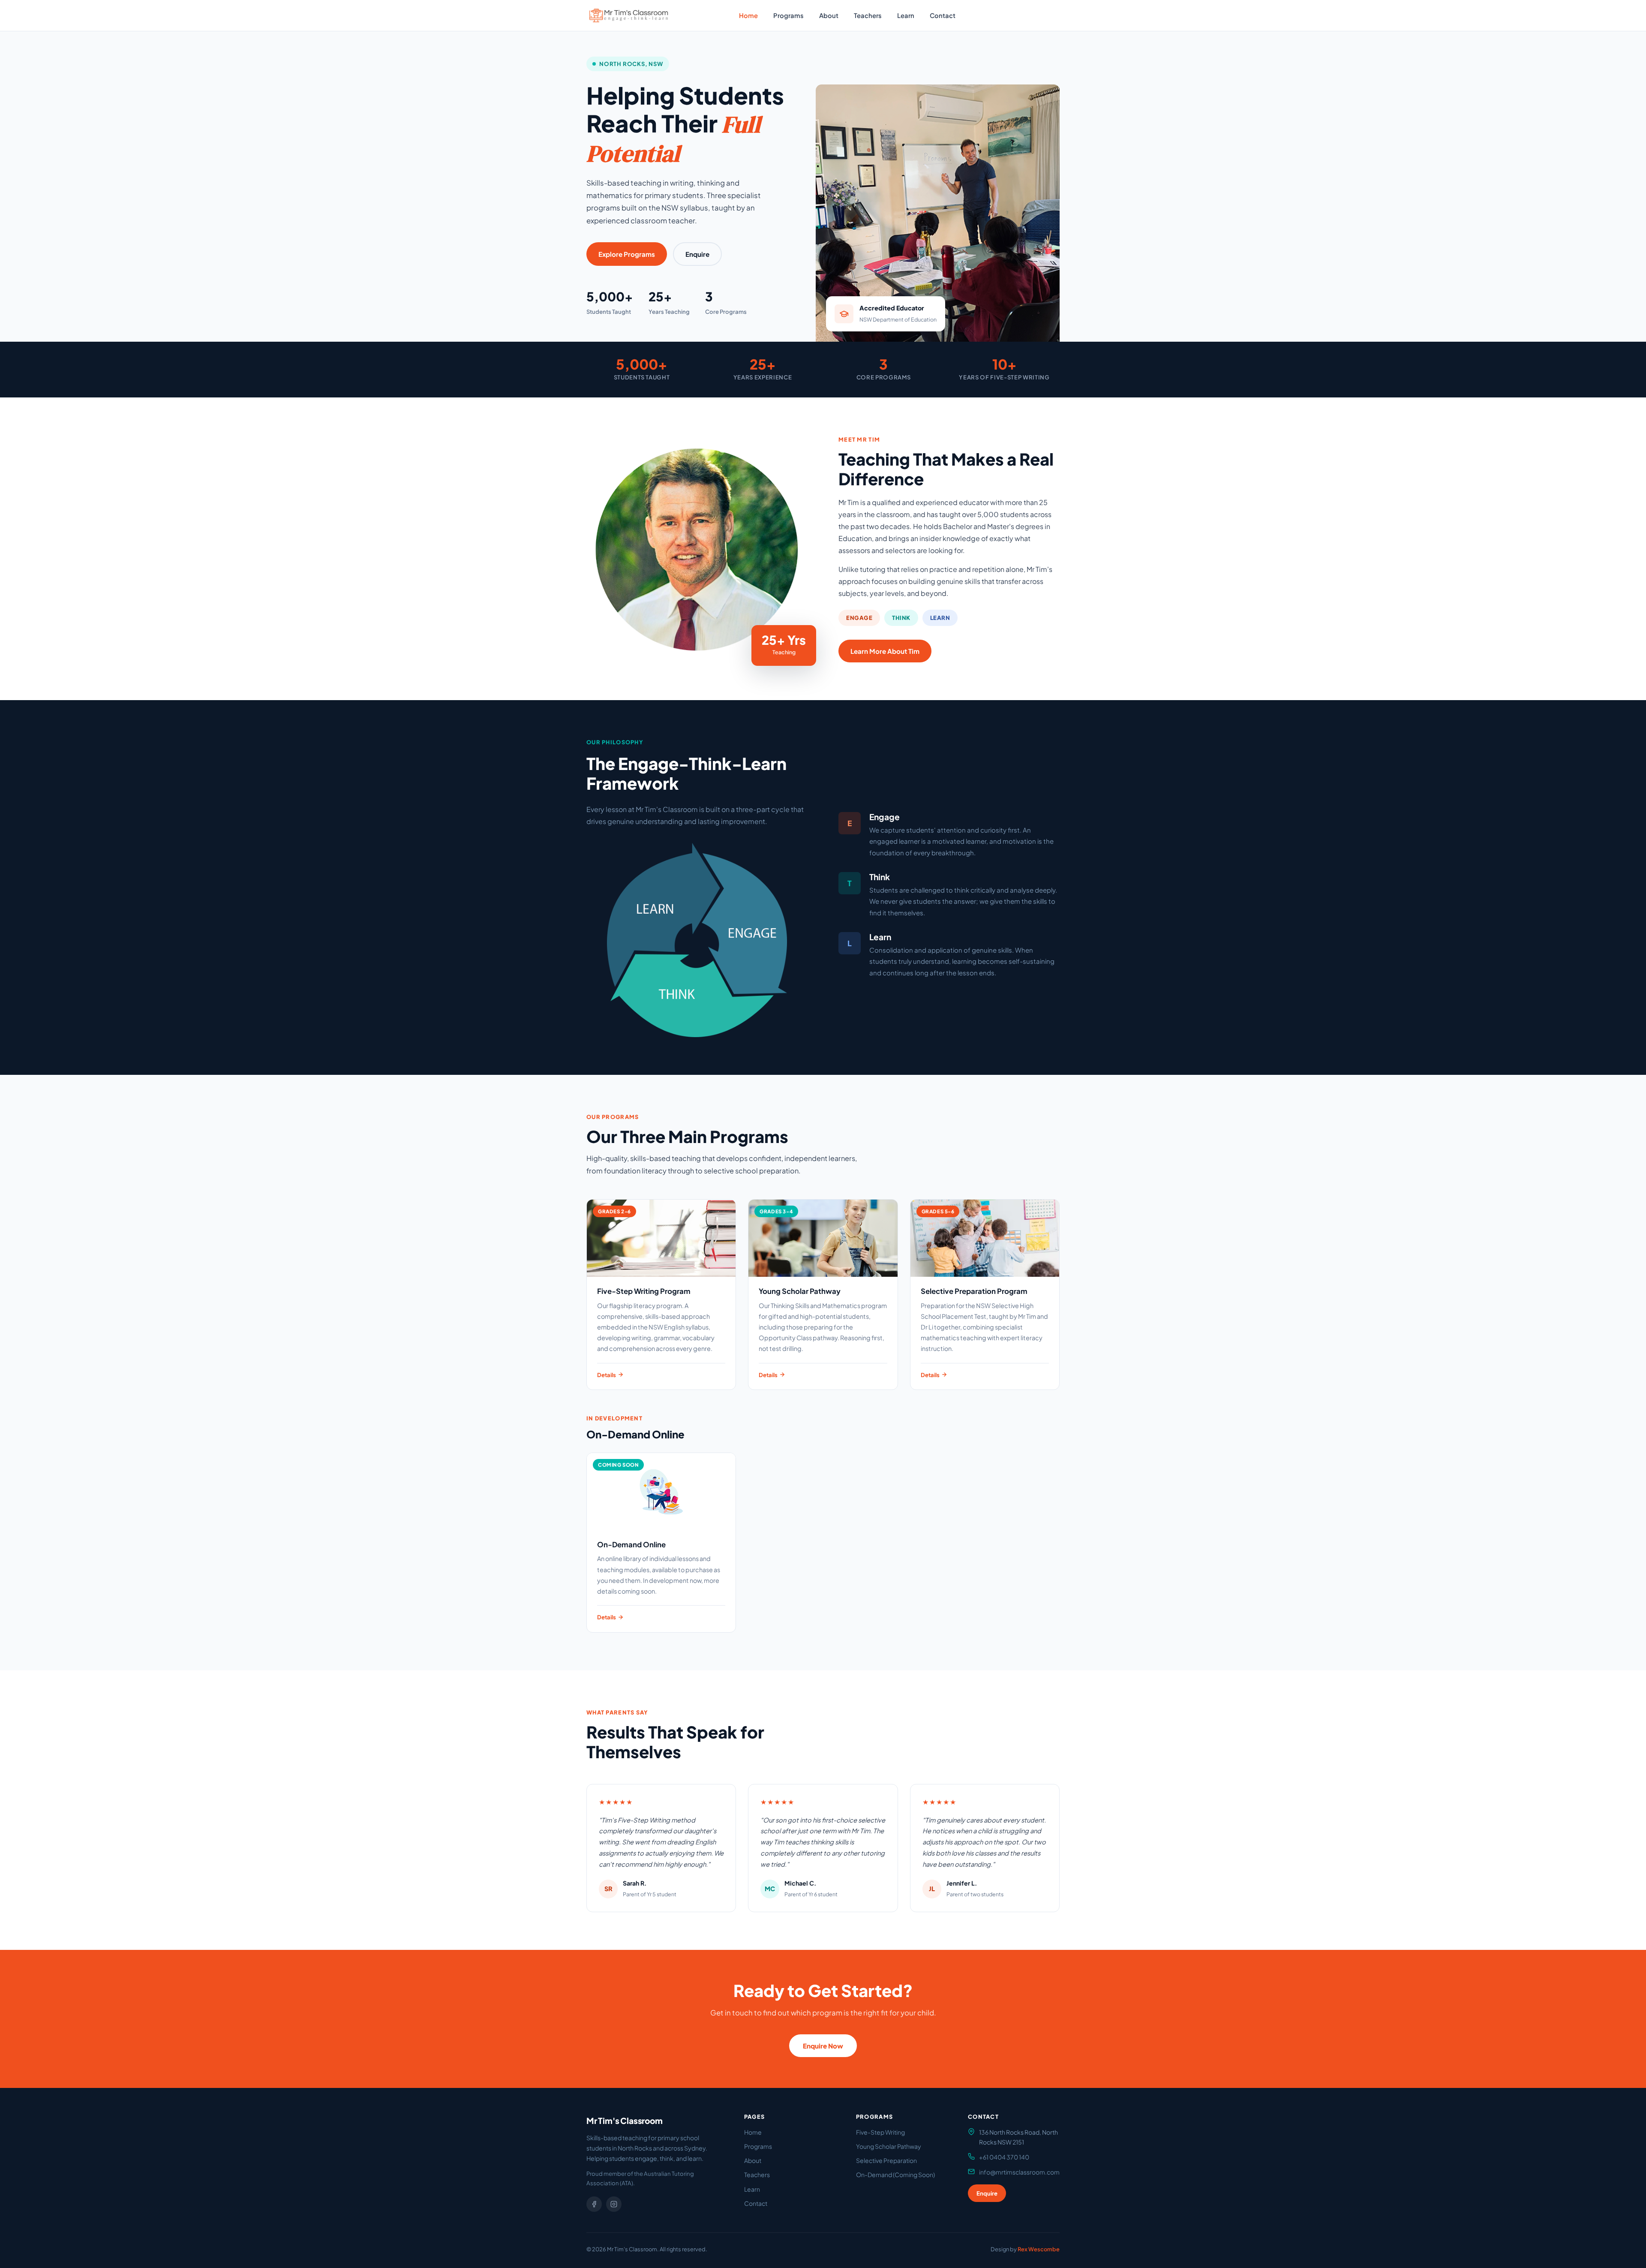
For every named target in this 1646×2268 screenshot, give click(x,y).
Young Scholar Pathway (889, 2146)
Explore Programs (627, 254)
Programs (788, 15)
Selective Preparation (886, 2160)
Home (748, 15)
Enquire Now (823, 2046)
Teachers (868, 15)
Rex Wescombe (1039, 2249)
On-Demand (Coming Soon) (895, 2175)
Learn (906, 15)
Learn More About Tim (885, 651)
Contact (943, 15)
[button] (629, 15)
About (829, 15)
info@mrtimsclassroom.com (1019, 2172)
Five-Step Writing (880, 2132)
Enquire (986, 15)
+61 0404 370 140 (1004, 2157)
